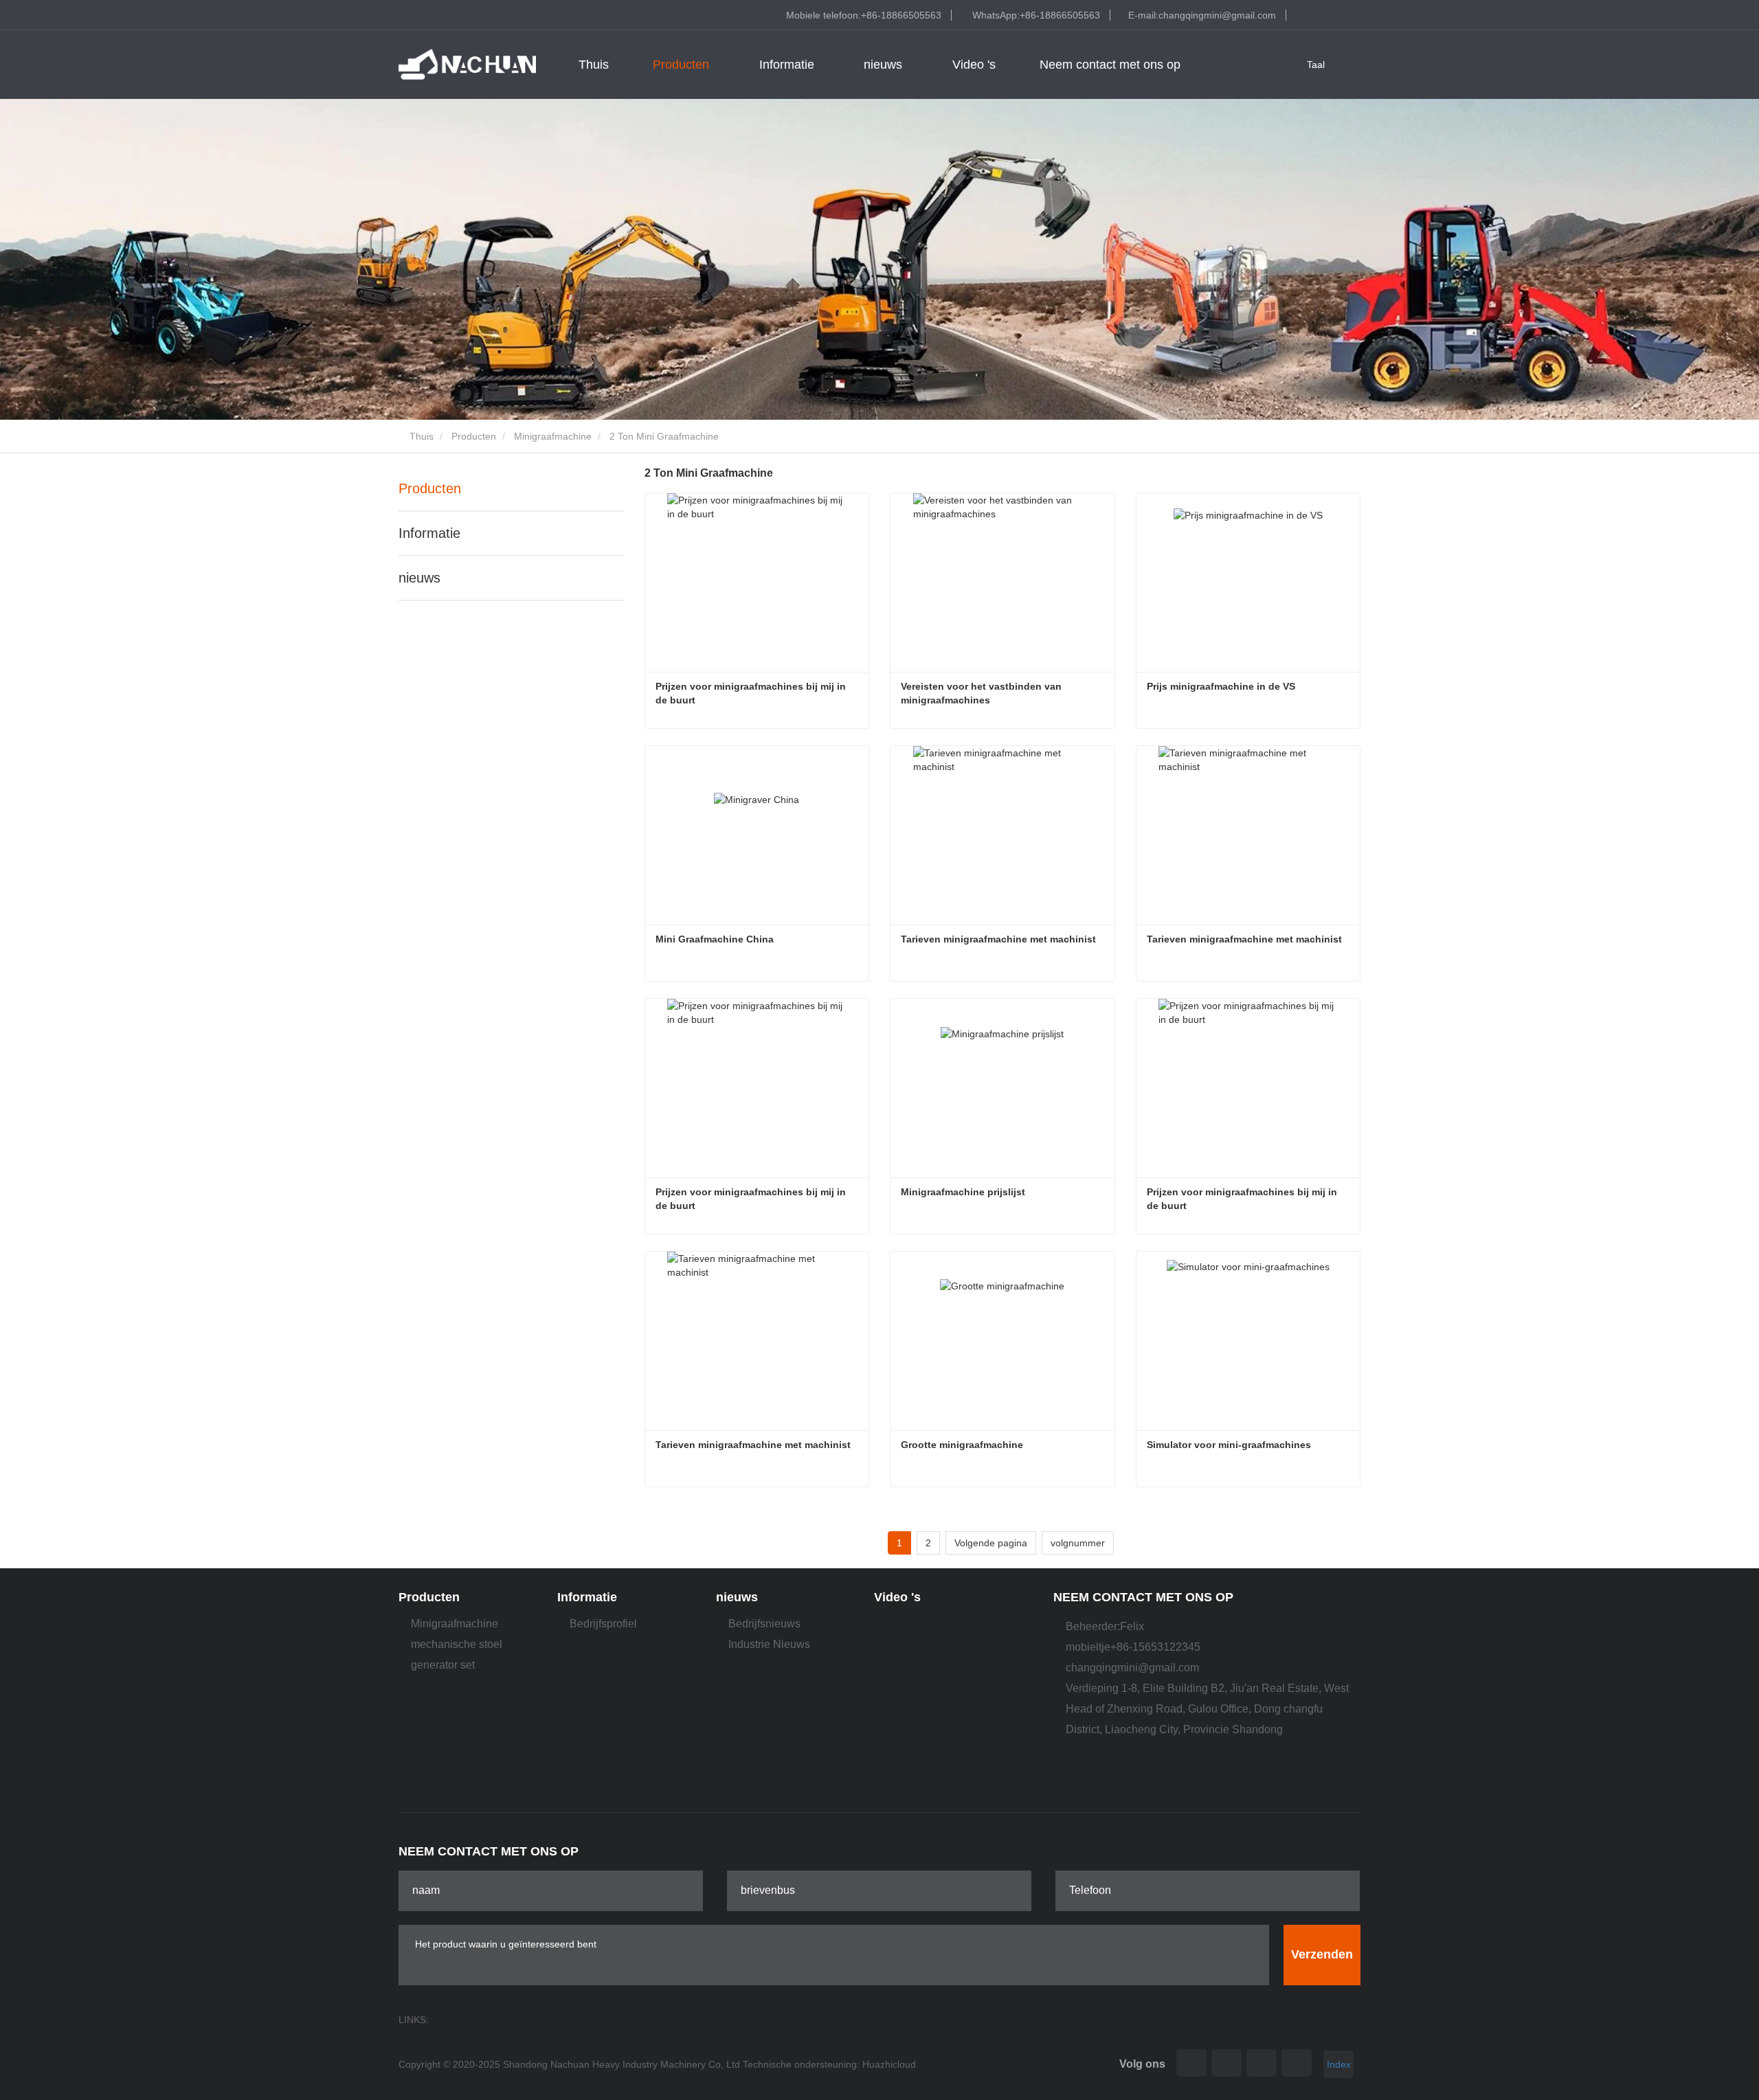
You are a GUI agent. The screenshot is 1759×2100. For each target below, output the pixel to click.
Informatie (429, 533)
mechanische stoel (457, 1644)
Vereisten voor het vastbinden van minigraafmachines (983, 693)
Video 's (974, 65)
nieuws (419, 578)
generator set (443, 1665)
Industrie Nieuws (769, 1644)
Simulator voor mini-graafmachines (1229, 1445)
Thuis (594, 65)
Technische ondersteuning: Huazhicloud (829, 2064)
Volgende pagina (991, 1543)
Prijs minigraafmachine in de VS (1221, 686)
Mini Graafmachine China (716, 939)
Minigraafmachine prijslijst (963, 1192)
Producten (474, 436)
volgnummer (1078, 1543)
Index (1339, 2064)
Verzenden (1322, 1954)
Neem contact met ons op (1110, 65)
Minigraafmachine (553, 436)
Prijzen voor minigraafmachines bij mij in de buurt (752, 693)
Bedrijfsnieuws (764, 1624)
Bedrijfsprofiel (603, 1624)
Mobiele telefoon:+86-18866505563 (864, 15)
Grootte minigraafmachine (962, 1445)
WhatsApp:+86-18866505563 (1036, 15)
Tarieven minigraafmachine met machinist (998, 939)
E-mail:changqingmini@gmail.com (1202, 15)
